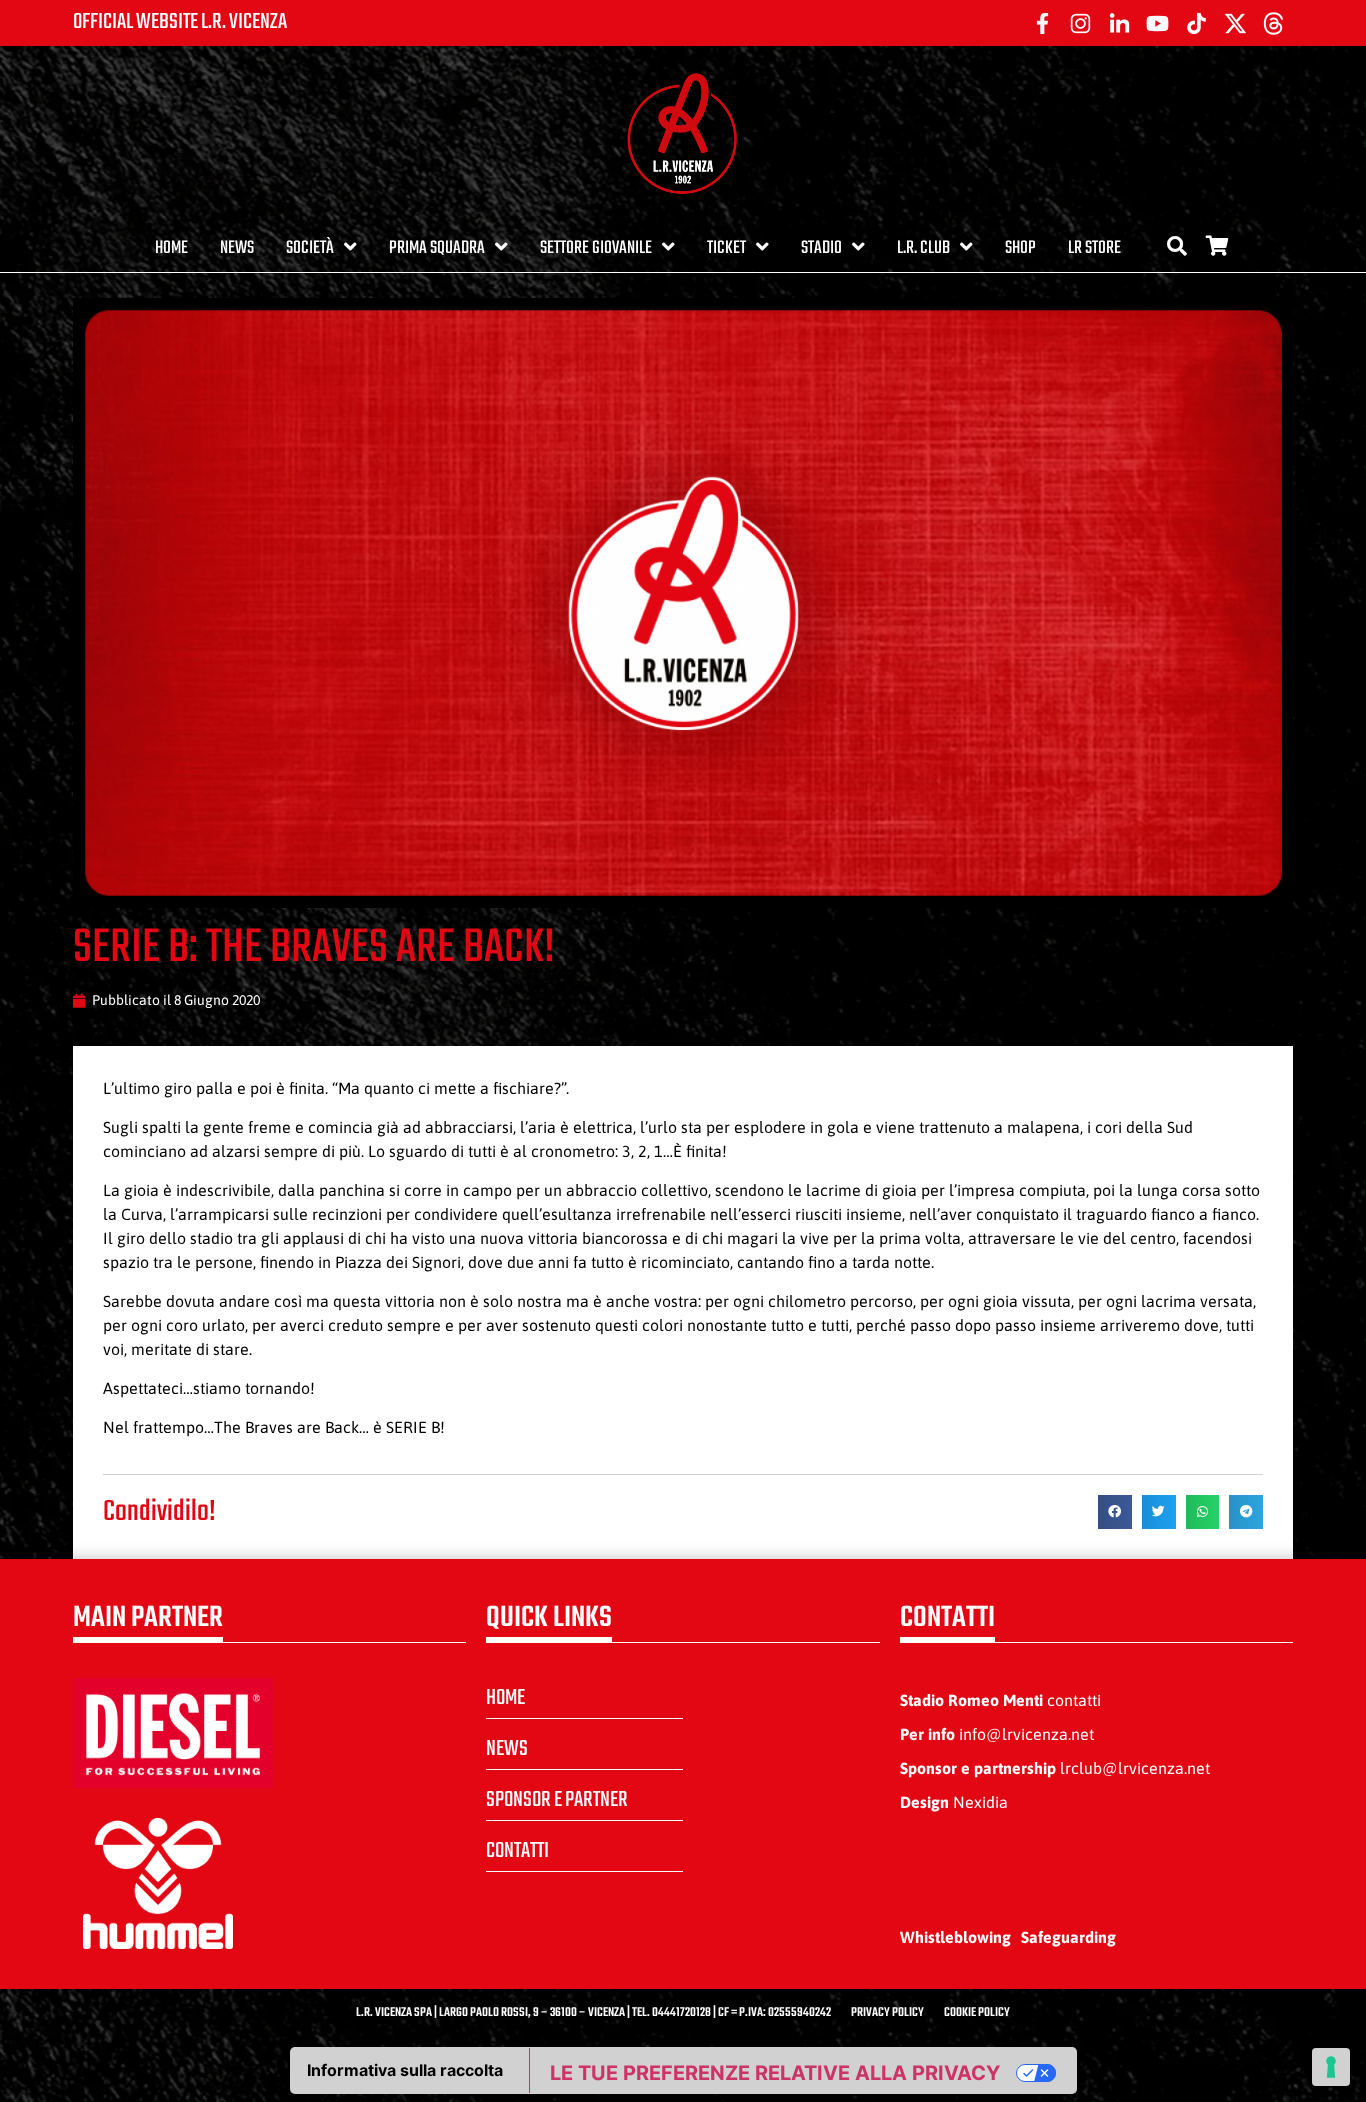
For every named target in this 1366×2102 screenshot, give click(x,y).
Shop (1020, 248)
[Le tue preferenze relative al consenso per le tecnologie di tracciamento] (1331, 2067)
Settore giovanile (596, 248)
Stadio (821, 248)
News (237, 248)
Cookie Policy (977, 2013)
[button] (1115, 1512)
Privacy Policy (887, 2013)
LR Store (1094, 248)
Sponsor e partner (557, 1800)
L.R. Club (923, 248)
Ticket (726, 248)
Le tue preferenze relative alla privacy (775, 2073)
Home (171, 248)
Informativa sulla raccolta (405, 2070)
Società (310, 248)
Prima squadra (437, 248)
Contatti (517, 1851)
